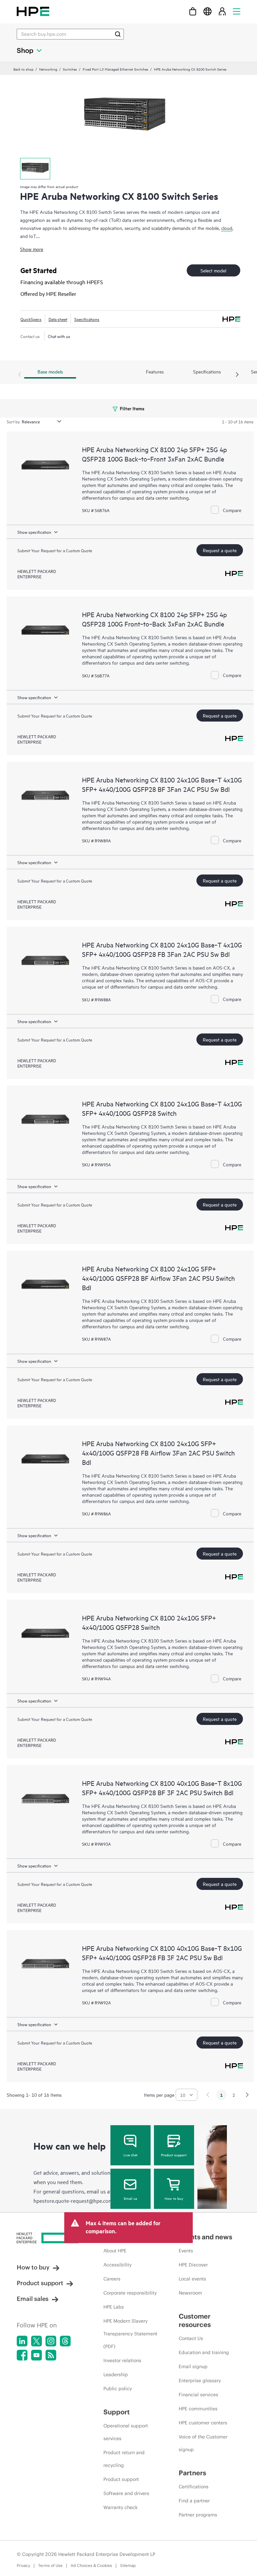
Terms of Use (50, 2565)
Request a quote (220, 550)
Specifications (87, 319)
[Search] (118, 34)
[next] (247, 2095)
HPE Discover (193, 2265)
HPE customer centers (203, 2423)
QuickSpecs (31, 319)
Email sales (33, 2299)
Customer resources (195, 2320)
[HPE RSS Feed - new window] (51, 2355)
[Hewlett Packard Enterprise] (33, 11)
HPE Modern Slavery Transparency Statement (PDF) (130, 2334)
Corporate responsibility (130, 2293)
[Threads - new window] (65, 2341)
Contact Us (191, 2338)
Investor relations (122, 2360)
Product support (174, 2155)
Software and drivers (126, 2493)
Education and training (204, 2352)
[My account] (222, 11)
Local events (192, 2279)
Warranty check (120, 2507)
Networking (48, 69)
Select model (213, 270)
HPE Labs (114, 2307)
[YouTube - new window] (36, 2355)
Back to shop (23, 69)
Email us (131, 2198)
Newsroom (190, 2293)
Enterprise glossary (200, 2381)
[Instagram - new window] (51, 2341)
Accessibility (117, 2265)
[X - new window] (36, 2341)
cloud (227, 228)
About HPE (115, 2251)
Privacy (23, 2565)
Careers (112, 2279)
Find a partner (194, 2501)
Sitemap (128, 2565)
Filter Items (132, 408)
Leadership (116, 2375)
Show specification (34, 532)
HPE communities (198, 2409)
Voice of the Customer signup (203, 2443)
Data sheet (58, 319)
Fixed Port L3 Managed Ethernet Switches (115, 69)
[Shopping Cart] (193, 11)
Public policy (118, 2389)
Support (117, 2412)
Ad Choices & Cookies (91, 2565)
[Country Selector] (207, 11)
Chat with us (59, 336)
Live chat (131, 2155)
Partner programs (198, 2515)
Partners (192, 2473)
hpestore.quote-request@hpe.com (73, 2200)
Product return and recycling (124, 2459)
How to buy (174, 2198)
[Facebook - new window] (22, 2355)
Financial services (198, 2395)
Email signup (193, 2366)
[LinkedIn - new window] (22, 2341)
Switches (70, 69)
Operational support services (126, 2432)
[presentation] (237, 375)
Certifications (194, 2487)
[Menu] (237, 11)
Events (186, 2251)
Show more (32, 249)
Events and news (205, 2237)
